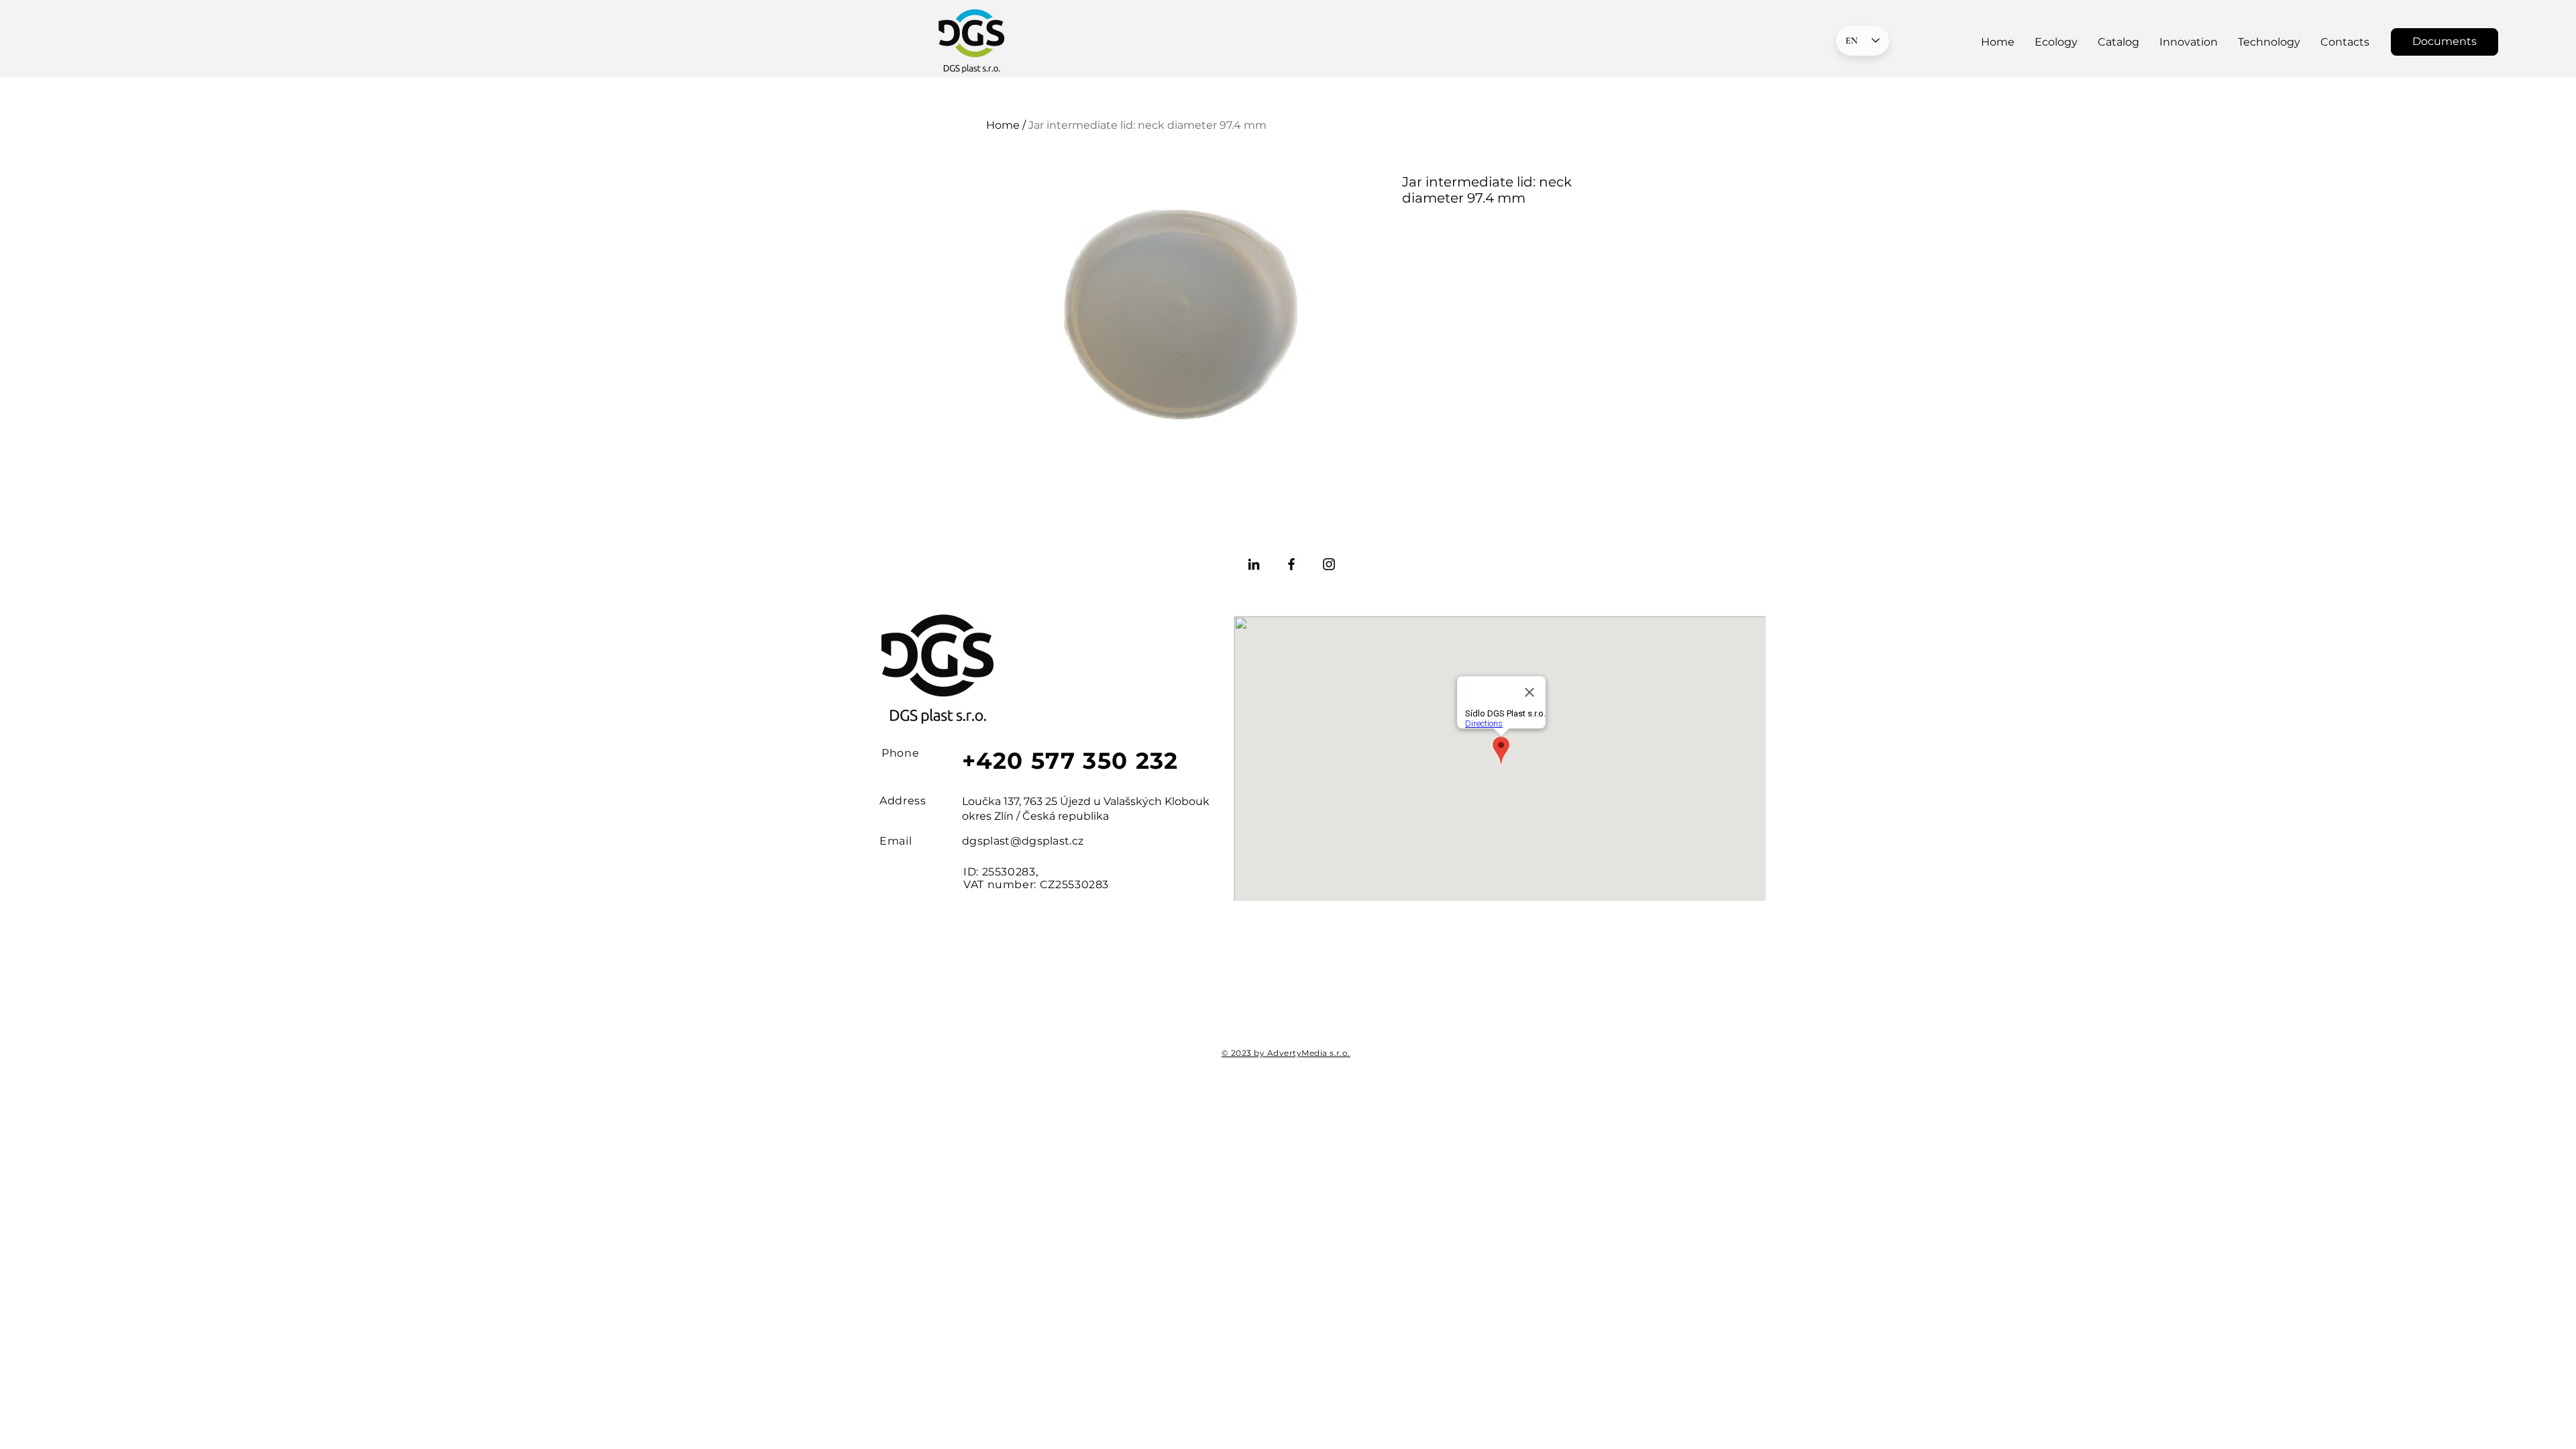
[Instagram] (1329, 564)
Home (1003, 125)
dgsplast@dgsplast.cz (1023, 841)
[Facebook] (1291, 564)
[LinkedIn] (1254, 564)
